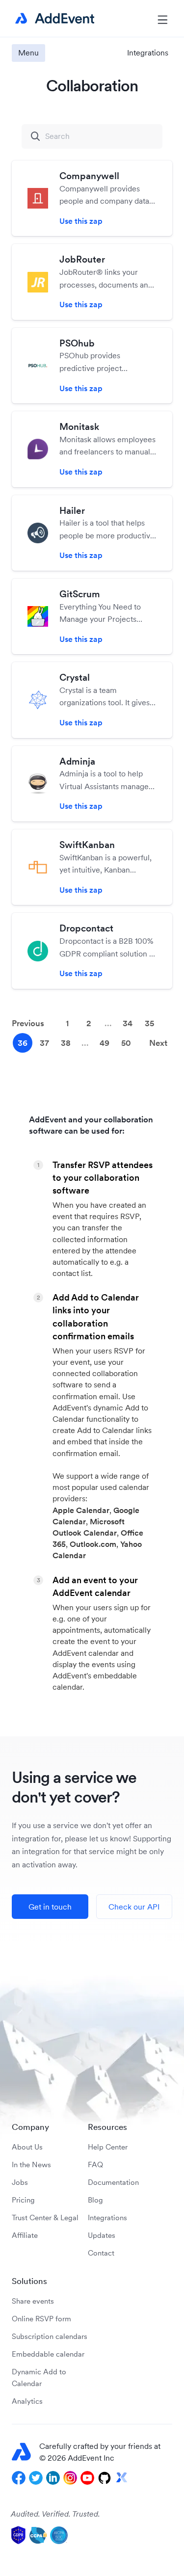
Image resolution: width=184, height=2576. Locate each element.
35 (149, 1023)
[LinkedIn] (53, 2478)
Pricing (23, 2200)
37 (44, 1043)
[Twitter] (36, 2478)
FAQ (95, 2164)
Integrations (107, 2217)
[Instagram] (70, 2478)
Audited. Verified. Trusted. (55, 2514)
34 (128, 1023)
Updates (102, 2235)
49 (105, 1043)
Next (158, 1043)
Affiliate (25, 2235)
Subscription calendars (50, 2336)
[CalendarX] (122, 2478)
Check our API (134, 1907)
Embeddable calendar (48, 2354)
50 (126, 1043)
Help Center (108, 2147)
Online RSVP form (41, 2319)
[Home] (53, 19)
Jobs (20, 2182)
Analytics (27, 2401)
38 (66, 1043)
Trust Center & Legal (45, 2217)
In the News (31, 2164)
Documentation (113, 2182)
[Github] (105, 2478)
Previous (28, 1023)
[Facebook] (19, 2478)
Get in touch (50, 1907)
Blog (95, 2200)
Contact (101, 2253)
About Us (27, 2147)
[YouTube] (87, 2478)
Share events (33, 2301)
